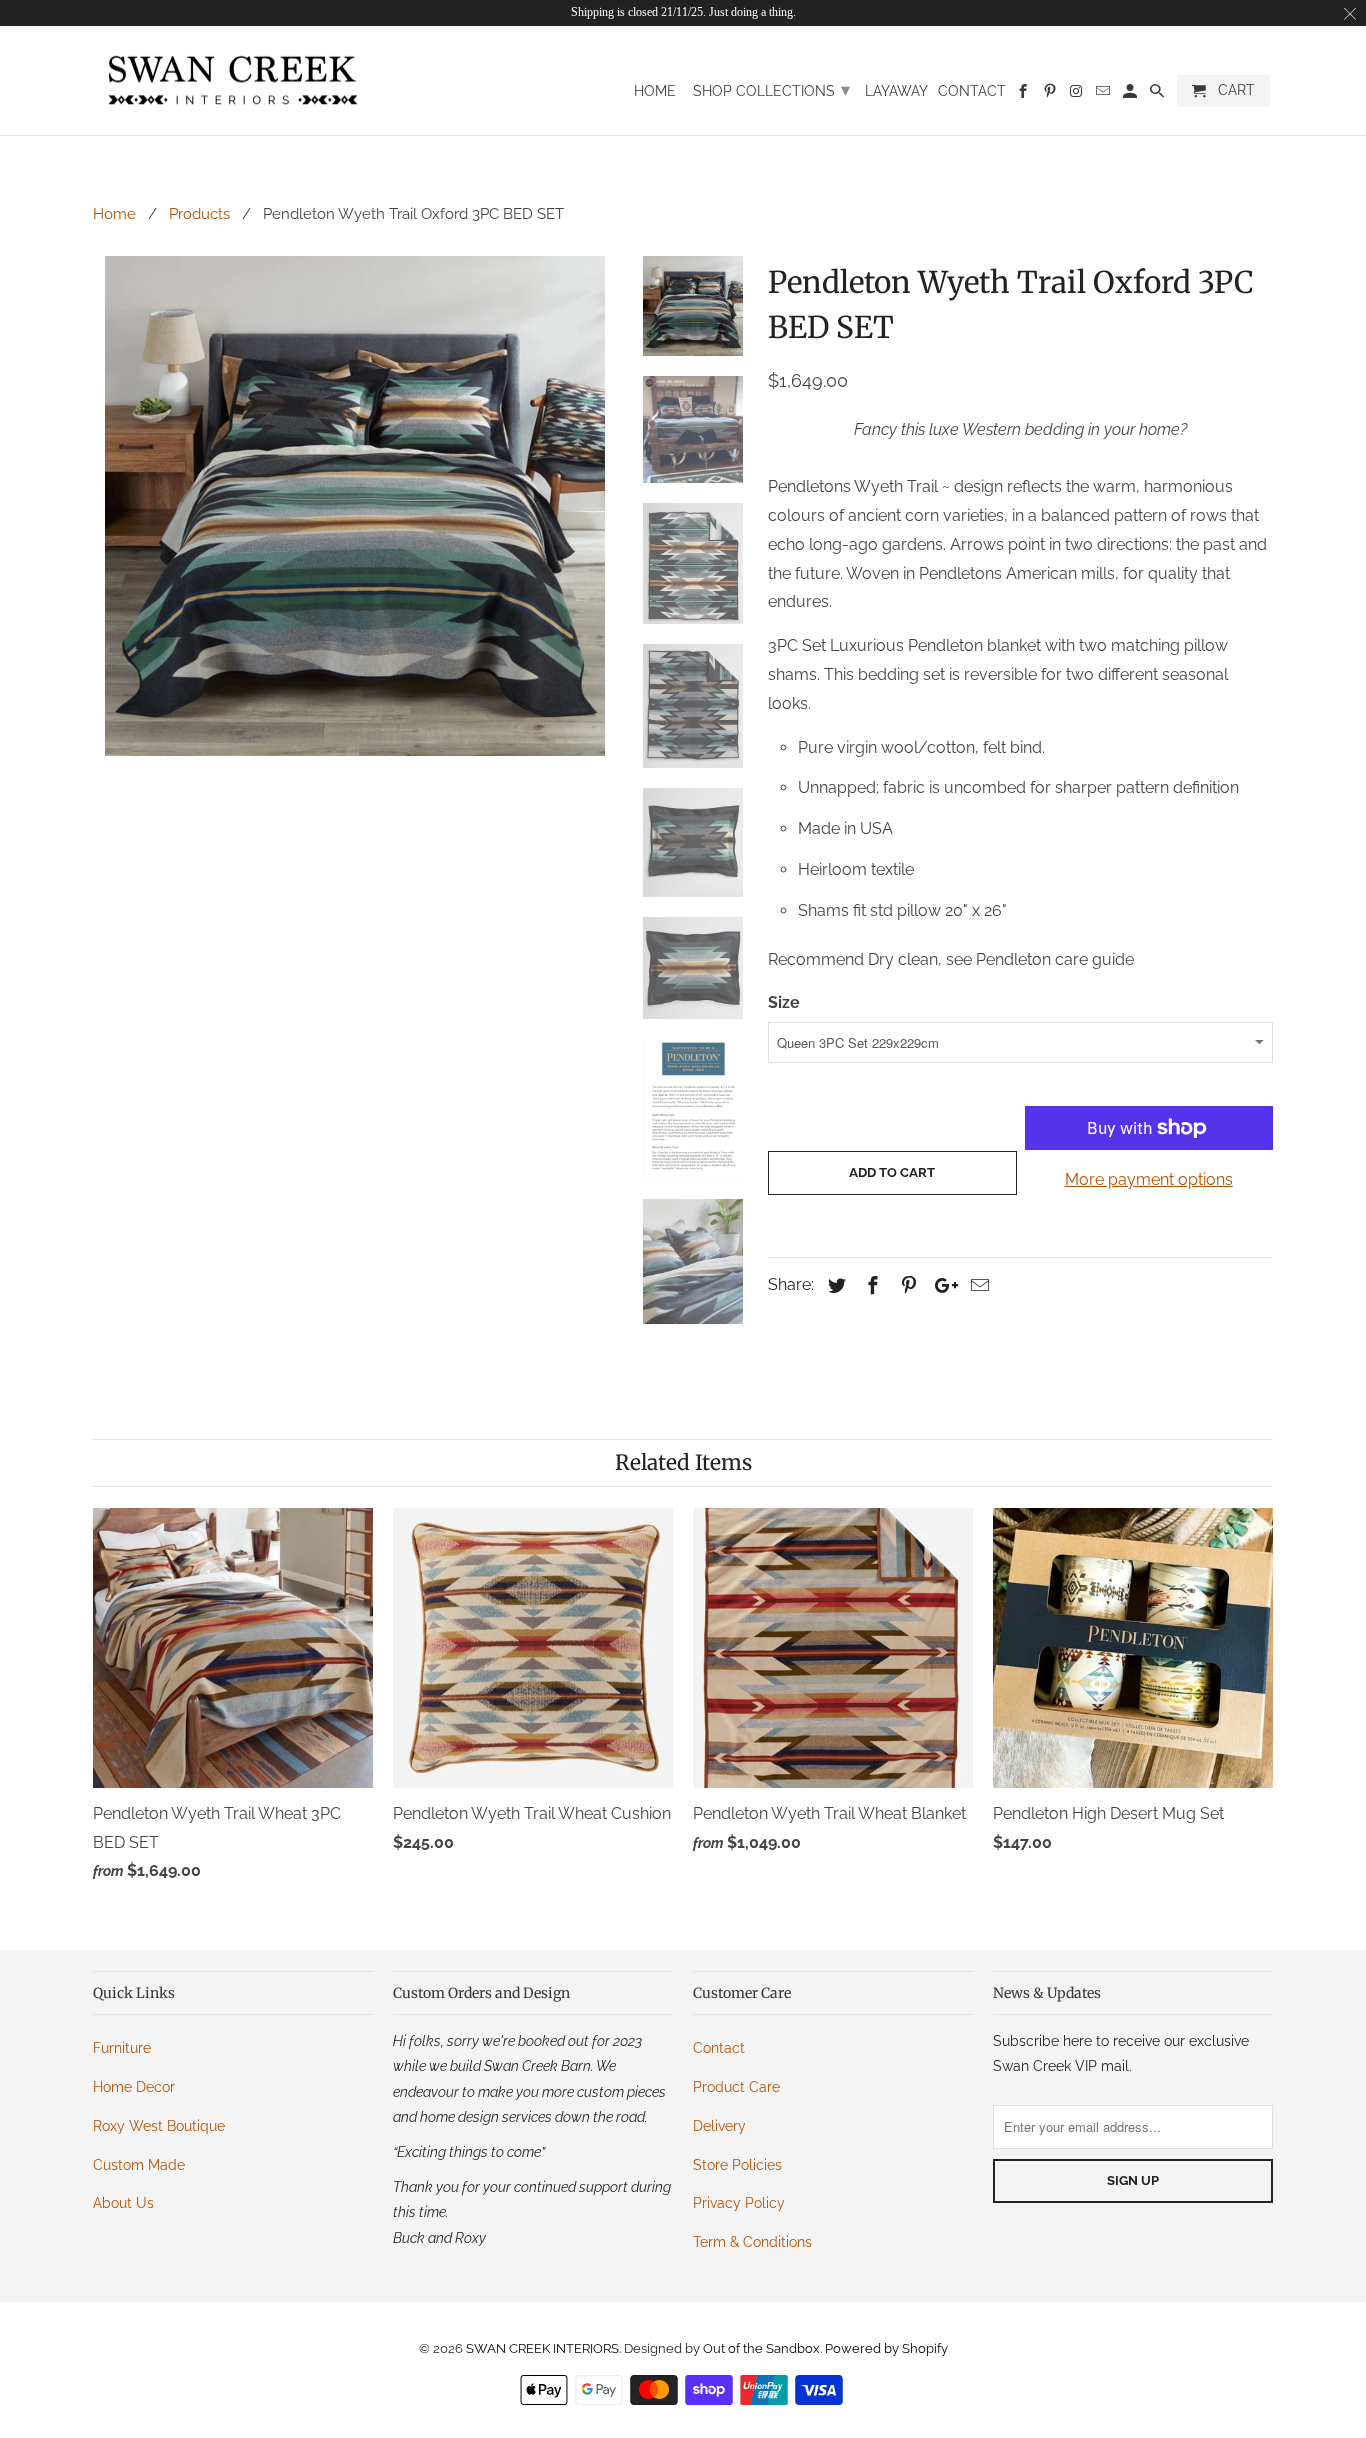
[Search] (1158, 95)
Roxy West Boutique (159, 2126)
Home (655, 91)
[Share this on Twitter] (834, 1285)
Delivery (719, 2126)
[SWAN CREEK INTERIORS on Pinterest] (1050, 95)
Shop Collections (771, 89)
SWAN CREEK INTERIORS (542, 2348)
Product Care (736, 2087)
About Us (123, 2203)
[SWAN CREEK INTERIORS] (233, 81)
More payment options (1149, 1179)
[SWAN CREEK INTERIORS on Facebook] (1024, 95)
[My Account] (1131, 95)
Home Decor (134, 2087)
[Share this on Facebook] (870, 1285)
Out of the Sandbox (761, 2348)
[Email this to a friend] (977, 1285)
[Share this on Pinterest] (906, 1285)
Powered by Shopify (886, 2348)
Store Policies (737, 2165)
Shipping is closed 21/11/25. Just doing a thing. (683, 12)
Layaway (896, 91)
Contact (972, 91)
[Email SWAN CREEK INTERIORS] (1104, 95)
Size (784, 1002)
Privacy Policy (739, 2203)
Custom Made (139, 2165)
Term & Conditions (752, 2242)
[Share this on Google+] (941, 1285)
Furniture (122, 2048)
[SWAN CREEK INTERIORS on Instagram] (1077, 95)
